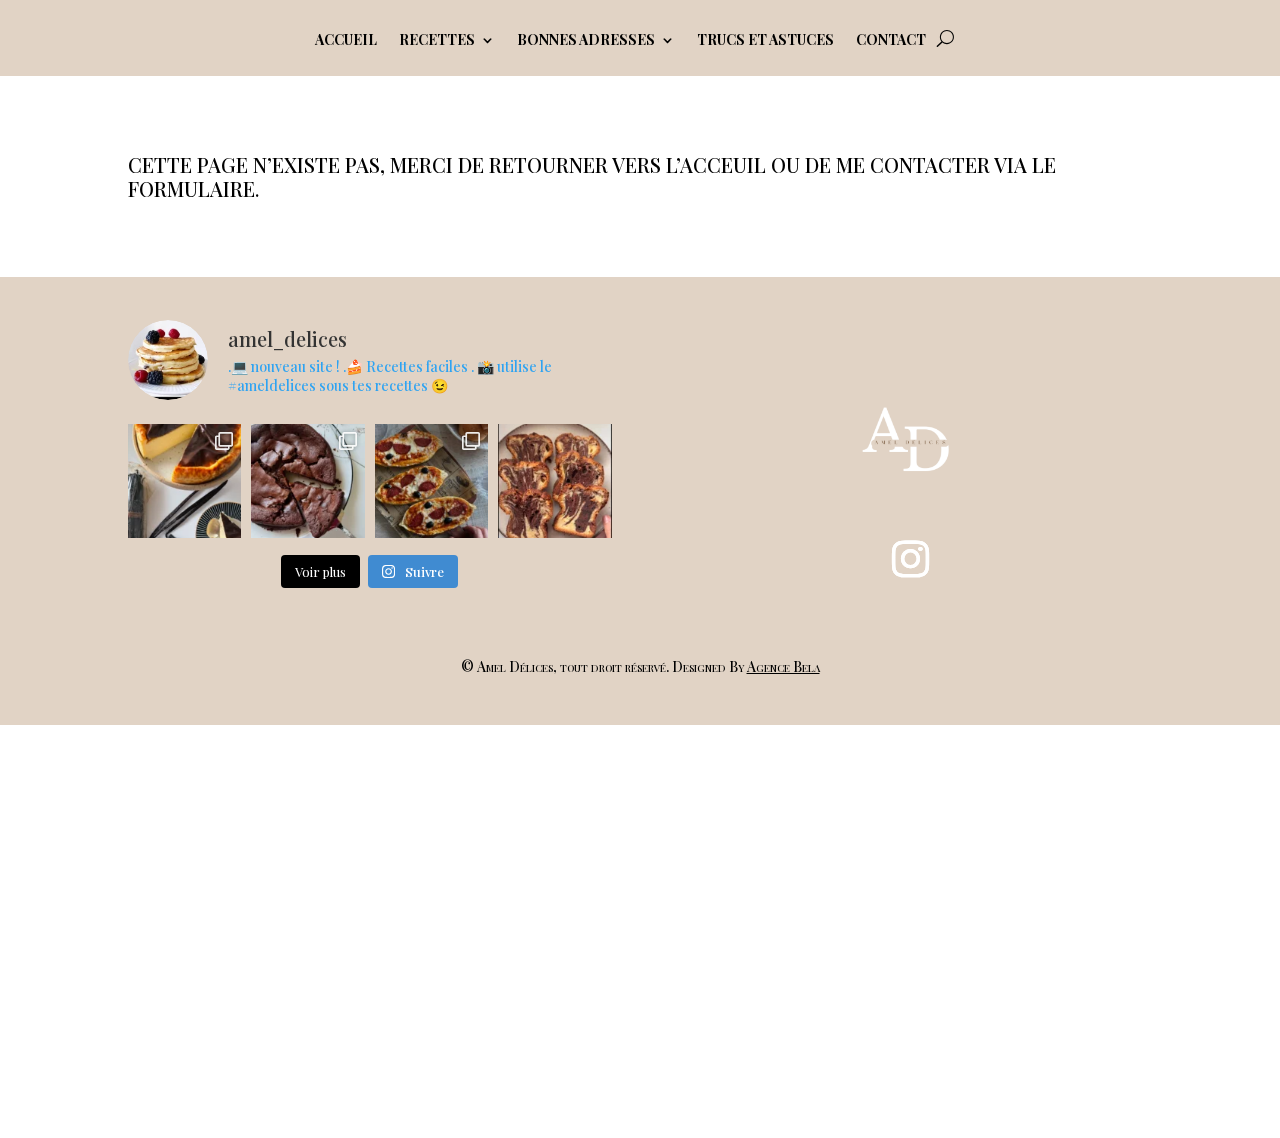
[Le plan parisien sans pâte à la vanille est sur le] (184, 480)
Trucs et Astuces (765, 41)
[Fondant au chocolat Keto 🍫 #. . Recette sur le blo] (307, 480)
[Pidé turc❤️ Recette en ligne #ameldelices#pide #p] (431, 480)
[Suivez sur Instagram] (910, 559)
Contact (891, 41)
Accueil (346, 41)
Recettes (437, 41)
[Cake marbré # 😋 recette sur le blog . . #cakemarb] (554, 480)
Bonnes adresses (586, 41)
